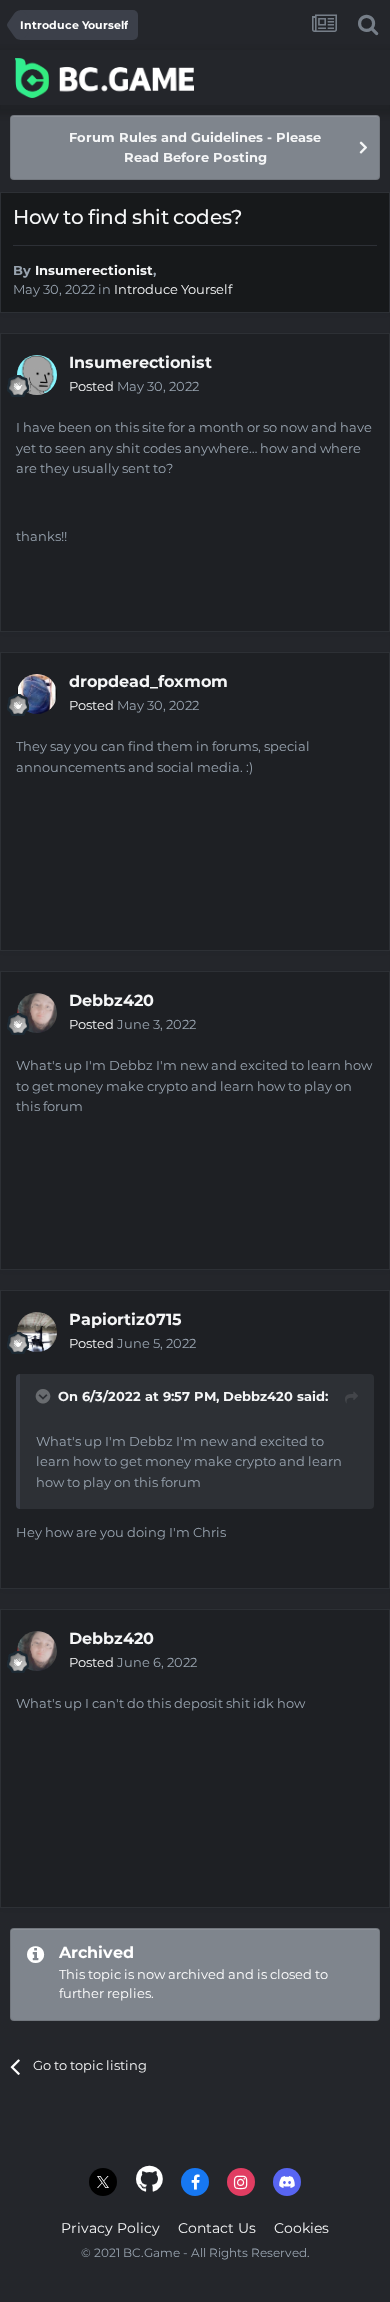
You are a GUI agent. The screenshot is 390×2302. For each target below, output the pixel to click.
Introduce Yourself (173, 289)
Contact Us (217, 2228)
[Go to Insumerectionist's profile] (37, 375)
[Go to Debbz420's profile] (37, 1013)
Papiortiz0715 (125, 1319)
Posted (134, 386)
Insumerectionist (94, 270)
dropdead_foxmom (148, 681)
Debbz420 (111, 1000)
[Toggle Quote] (45, 1396)
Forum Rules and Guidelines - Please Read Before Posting (195, 147)
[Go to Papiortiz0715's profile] (37, 1332)
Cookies (301, 2228)
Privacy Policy (110, 2228)
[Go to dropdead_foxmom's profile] (37, 694)
